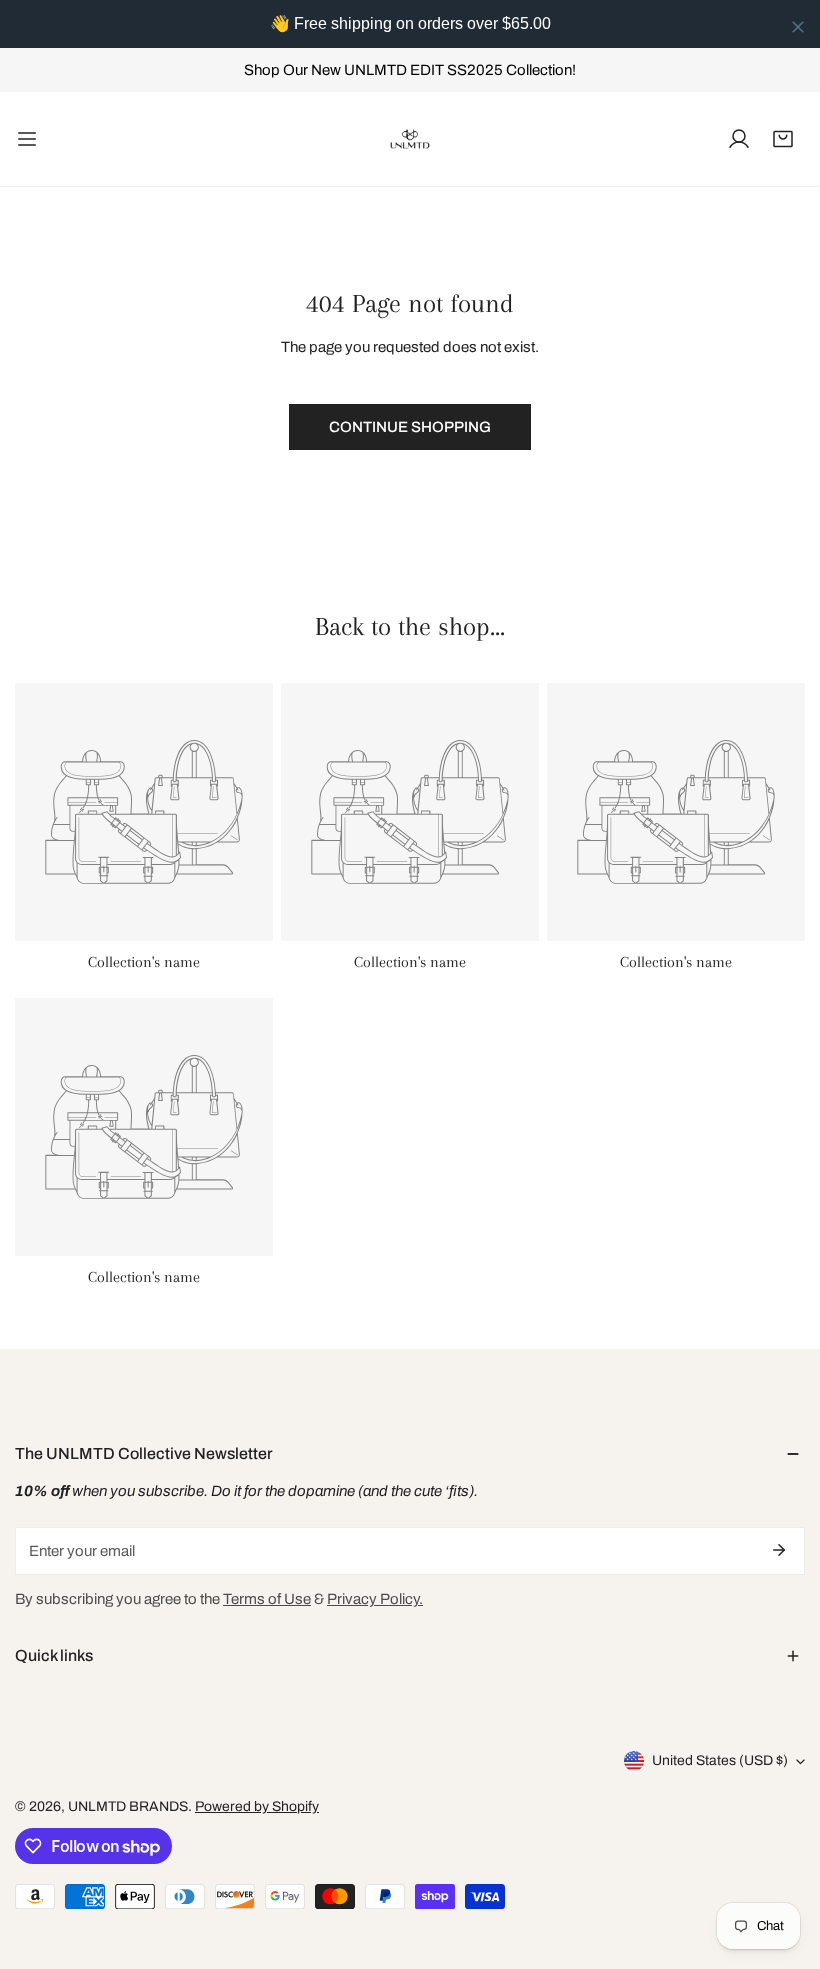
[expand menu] (27, 139)
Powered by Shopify (257, 1806)
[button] (783, 139)
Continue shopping (410, 427)
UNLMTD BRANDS (128, 1806)
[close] (798, 27)
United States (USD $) (720, 1760)
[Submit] (779, 1550)
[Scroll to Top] (784, 1863)
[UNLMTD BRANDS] (410, 139)
